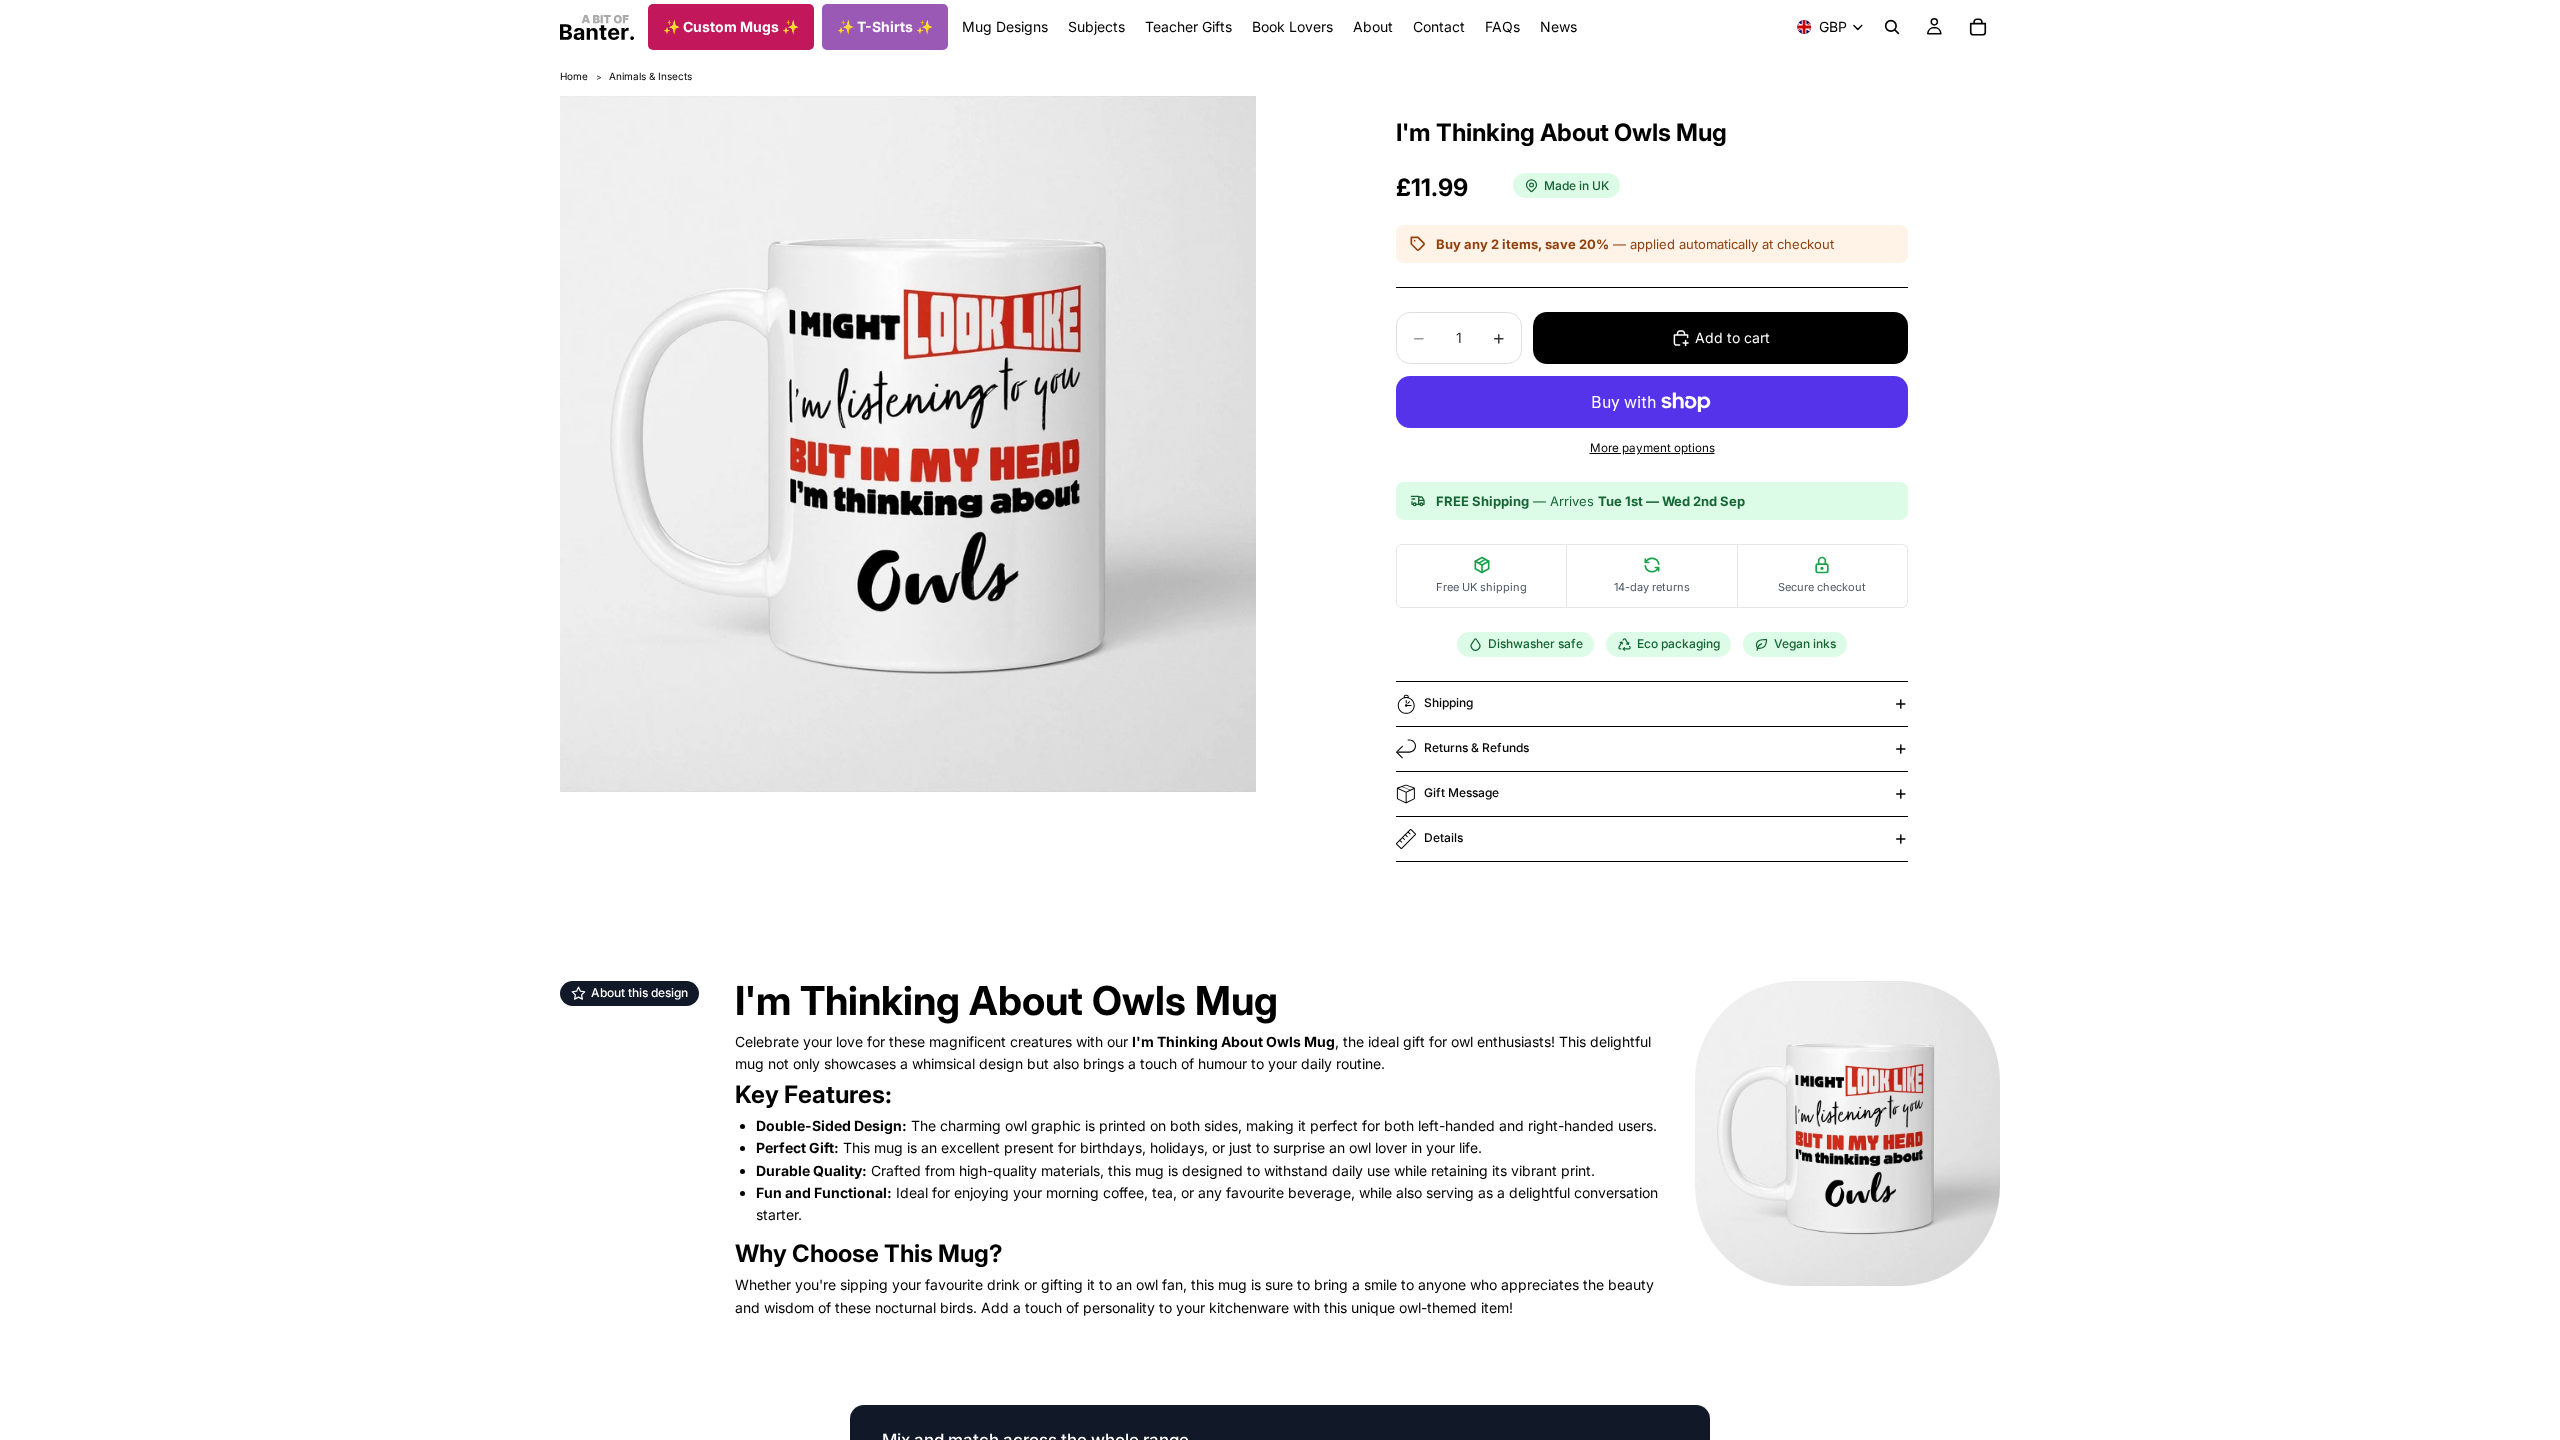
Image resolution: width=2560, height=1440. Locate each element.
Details (1443, 837)
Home (574, 76)
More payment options (1652, 448)
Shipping (1448, 702)
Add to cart (1732, 337)
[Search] (1892, 27)
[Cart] (1978, 27)
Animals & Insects (650, 76)
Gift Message (1461, 792)
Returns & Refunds (1476, 747)
